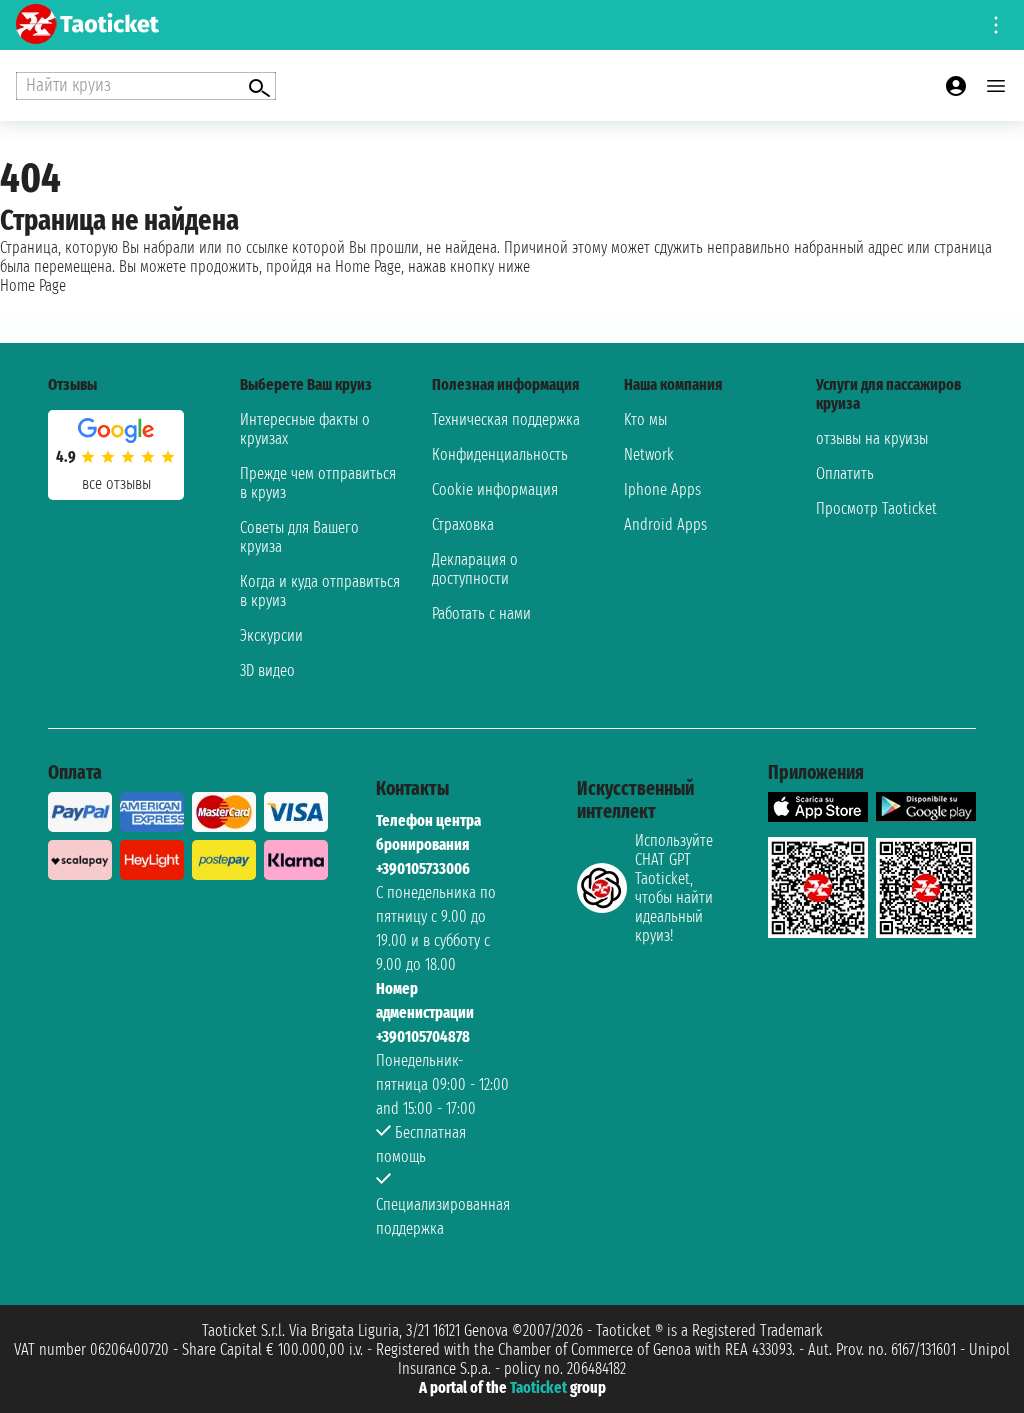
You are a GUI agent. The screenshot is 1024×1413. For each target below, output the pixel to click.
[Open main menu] (996, 86)
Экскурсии (271, 635)
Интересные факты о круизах (305, 429)
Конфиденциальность (500, 454)
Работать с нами (481, 613)
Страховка (463, 524)
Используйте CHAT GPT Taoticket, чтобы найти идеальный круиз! (674, 888)
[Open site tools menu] (996, 25)
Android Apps (665, 524)
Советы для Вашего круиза (299, 537)
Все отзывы (116, 483)
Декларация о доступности (475, 569)
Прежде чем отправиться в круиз (318, 483)
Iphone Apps (662, 489)
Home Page (33, 285)
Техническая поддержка (506, 419)
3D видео (267, 670)
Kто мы (645, 419)
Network (649, 454)
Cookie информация (495, 489)
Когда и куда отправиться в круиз (320, 591)
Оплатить (845, 473)
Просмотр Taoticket (876, 508)
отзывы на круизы (872, 438)
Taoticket (538, 1387)
